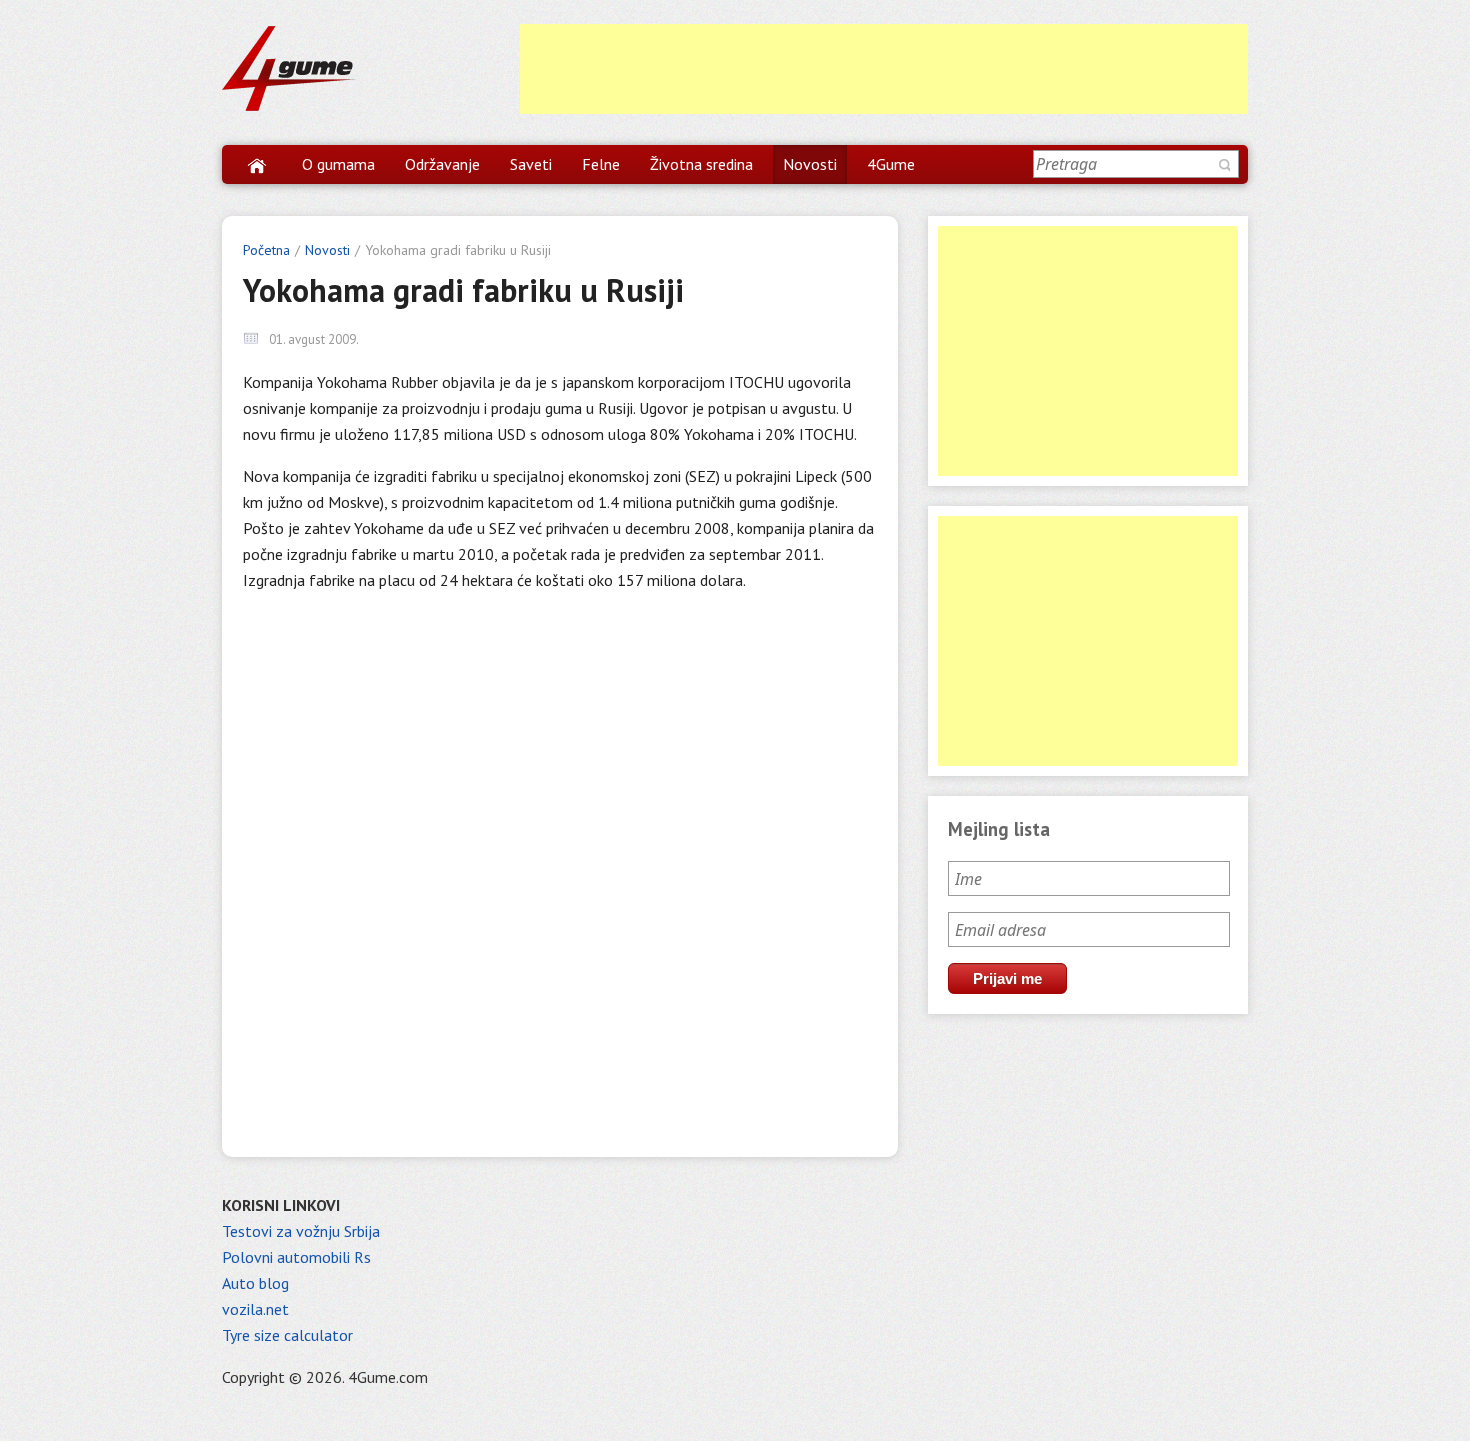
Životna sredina (701, 164)
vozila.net (255, 1309)
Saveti (531, 164)
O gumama (338, 164)
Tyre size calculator (287, 1335)
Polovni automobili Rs (296, 1257)
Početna (266, 250)
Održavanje (442, 164)
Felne (601, 164)
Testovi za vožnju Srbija (301, 1231)
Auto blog (255, 1283)
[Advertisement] (884, 69)
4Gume (891, 164)
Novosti (810, 164)
